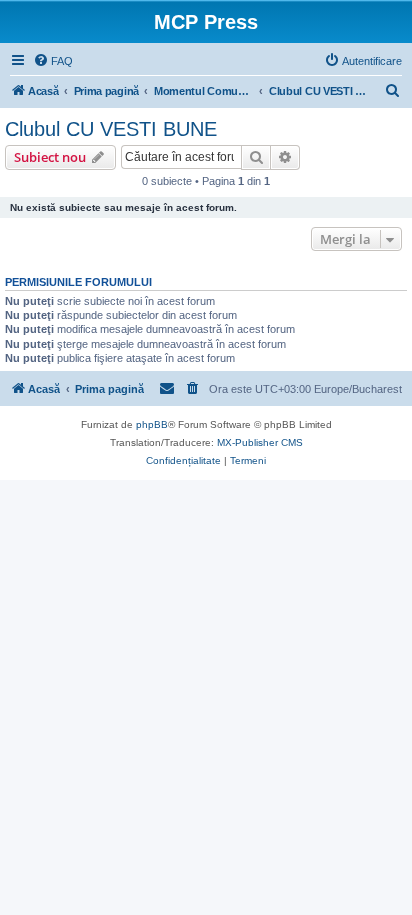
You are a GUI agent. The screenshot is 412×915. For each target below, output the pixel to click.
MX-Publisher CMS (260, 442)
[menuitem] (53, 61)
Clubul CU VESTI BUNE (111, 129)
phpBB (152, 424)
